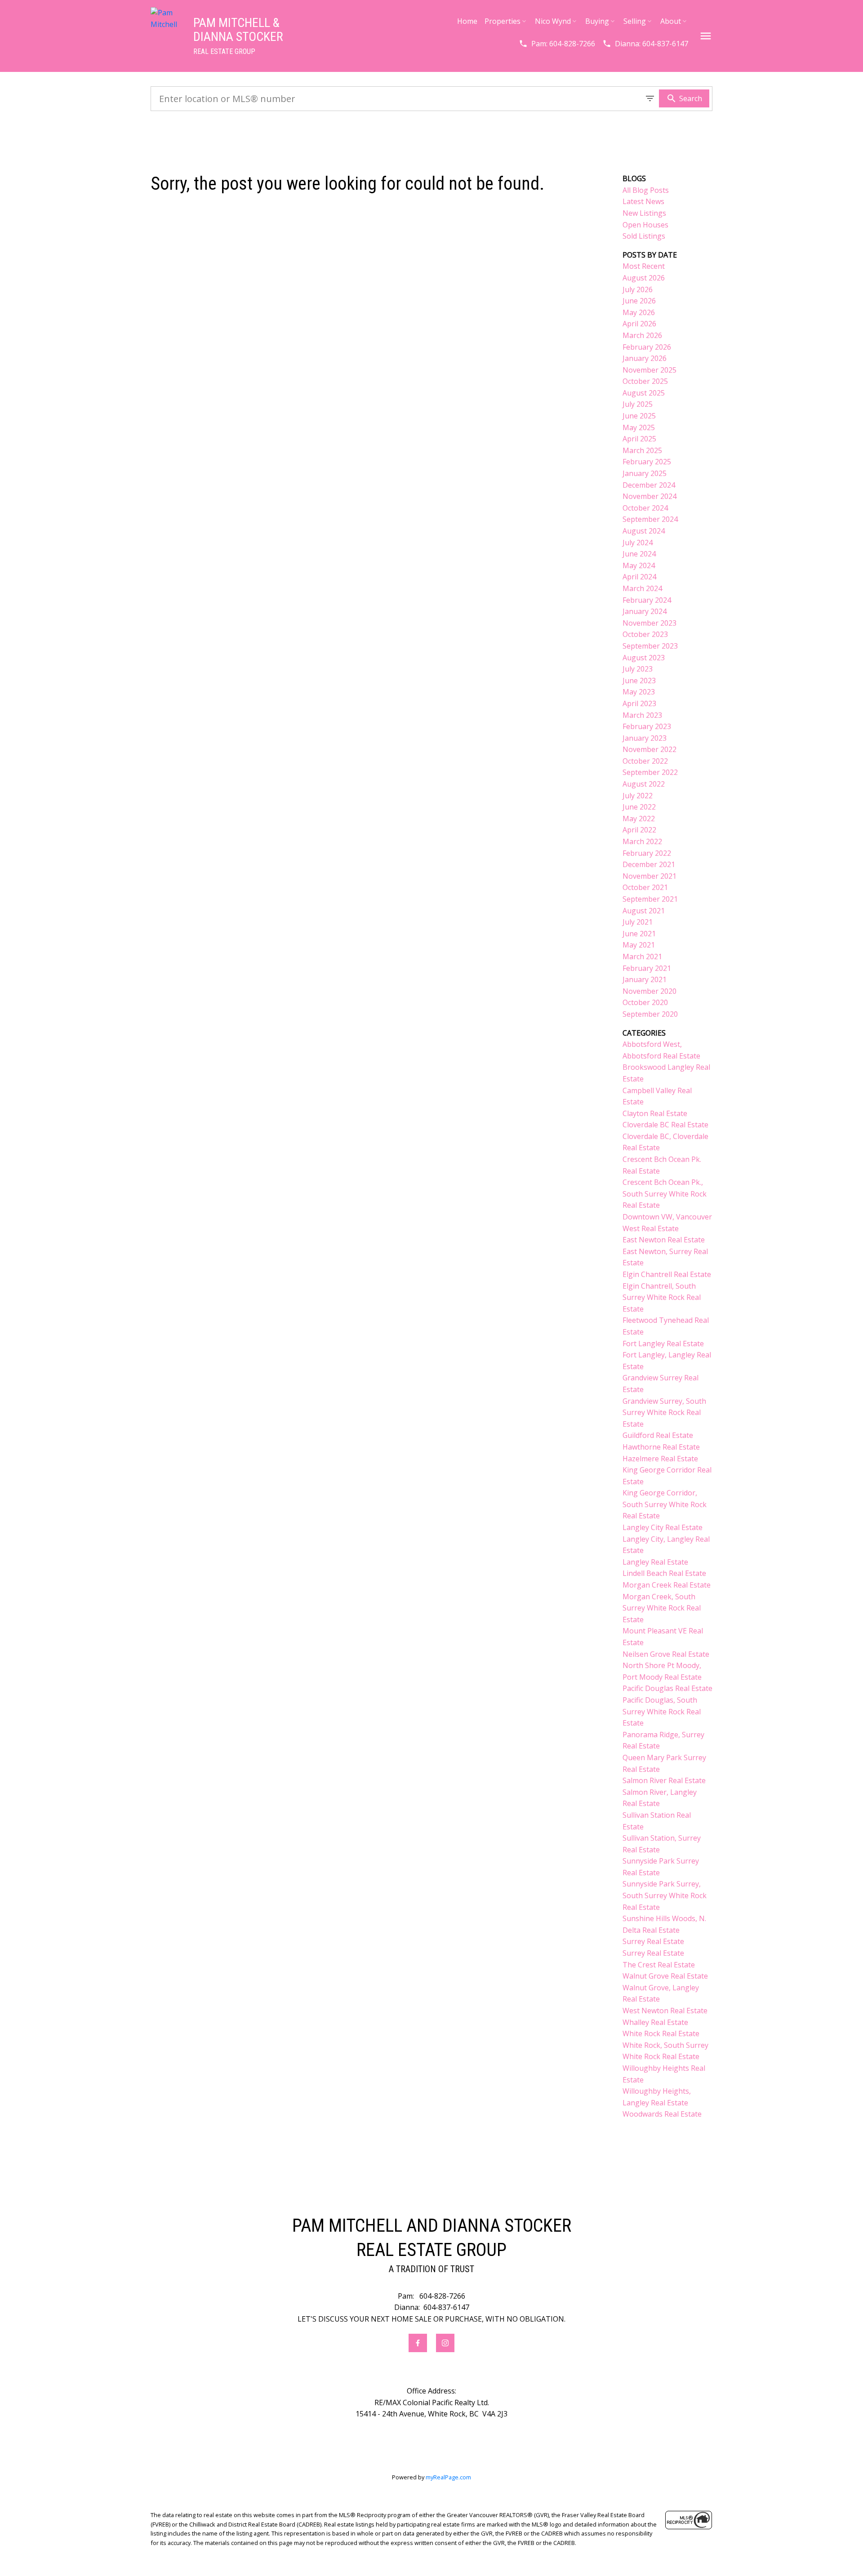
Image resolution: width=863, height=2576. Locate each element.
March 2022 (642, 841)
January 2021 (645, 979)
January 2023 (645, 738)
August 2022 (644, 784)
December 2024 (649, 485)
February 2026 (647, 347)
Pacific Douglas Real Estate (667, 1688)
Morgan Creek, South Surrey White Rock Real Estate (662, 1608)
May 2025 (639, 427)
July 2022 (638, 796)
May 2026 (639, 312)
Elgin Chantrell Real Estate (667, 1274)
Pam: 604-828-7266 (563, 44)
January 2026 (645, 358)
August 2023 (644, 658)
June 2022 (639, 807)
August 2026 (644, 278)
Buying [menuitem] (597, 21)
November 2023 (649, 623)
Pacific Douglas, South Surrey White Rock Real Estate (662, 1711)
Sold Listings (644, 236)
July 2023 (638, 669)
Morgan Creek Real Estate (667, 1585)
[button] (557, 44)
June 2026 (639, 301)
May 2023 (639, 692)
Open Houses (645, 225)
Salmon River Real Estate (664, 1780)
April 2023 (639, 703)
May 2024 (639, 565)
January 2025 (645, 473)
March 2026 (642, 335)
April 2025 (639, 439)
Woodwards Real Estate (662, 2114)
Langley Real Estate (655, 1562)
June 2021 (639, 934)
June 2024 (639, 554)
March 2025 (642, 450)
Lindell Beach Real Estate (664, 1573)
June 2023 (639, 681)
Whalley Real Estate (655, 2022)
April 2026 (639, 324)
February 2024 (647, 600)
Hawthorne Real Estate (661, 1447)
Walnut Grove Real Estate (665, 1976)
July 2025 (638, 404)
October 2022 (645, 761)
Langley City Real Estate (663, 1527)
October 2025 (645, 381)
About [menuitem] (671, 21)
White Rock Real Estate (661, 2033)
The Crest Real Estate (659, 1965)
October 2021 (645, 887)
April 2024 (639, 577)
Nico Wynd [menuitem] (553, 21)
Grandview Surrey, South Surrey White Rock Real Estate (664, 1413)
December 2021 (649, 864)
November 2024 (649, 496)
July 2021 (638, 922)
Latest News (643, 201)
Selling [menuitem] (635, 21)
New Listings (644, 213)
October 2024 (645, 508)
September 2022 (650, 772)
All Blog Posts (646, 190)
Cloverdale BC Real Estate (665, 1125)
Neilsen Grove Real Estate (666, 1654)
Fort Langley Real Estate (663, 1344)
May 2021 (639, 945)
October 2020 (645, 1002)
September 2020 (650, 1014)
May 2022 (639, 819)
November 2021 (649, 876)
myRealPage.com (448, 2477)
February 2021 (647, 968)
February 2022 (647, 853)
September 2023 (650, 646)
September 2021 (650, 899)
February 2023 (647, 726)
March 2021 (642, 957)
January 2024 (645, 611)
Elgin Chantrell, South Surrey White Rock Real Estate (662, 1297)
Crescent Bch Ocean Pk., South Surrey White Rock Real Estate (665, 1194)
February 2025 (647, 462)
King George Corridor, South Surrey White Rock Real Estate (665, 1504)
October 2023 (645, 634)
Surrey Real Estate (653, 1941)
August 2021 (644, 911)
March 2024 (642, 588)
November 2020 (649, 991)
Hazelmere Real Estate (660, 1459)
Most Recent (644, 266)
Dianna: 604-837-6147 (652, 44)
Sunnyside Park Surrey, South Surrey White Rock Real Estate (665, 1895)
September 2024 (650, 519)
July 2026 (638, 289)
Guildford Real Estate (658, 1435)
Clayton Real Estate (655, 1113)
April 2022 (639, 830)
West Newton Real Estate (665, 2011)
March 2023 (642, 715)
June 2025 (639, 416)
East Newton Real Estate (664, 1240)
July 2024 (638, 543)
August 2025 (644, 393)
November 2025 (649, 370)
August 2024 (644, 531)
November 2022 (649, 749)
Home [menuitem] (467, 21)
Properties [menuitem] (503, 21)
